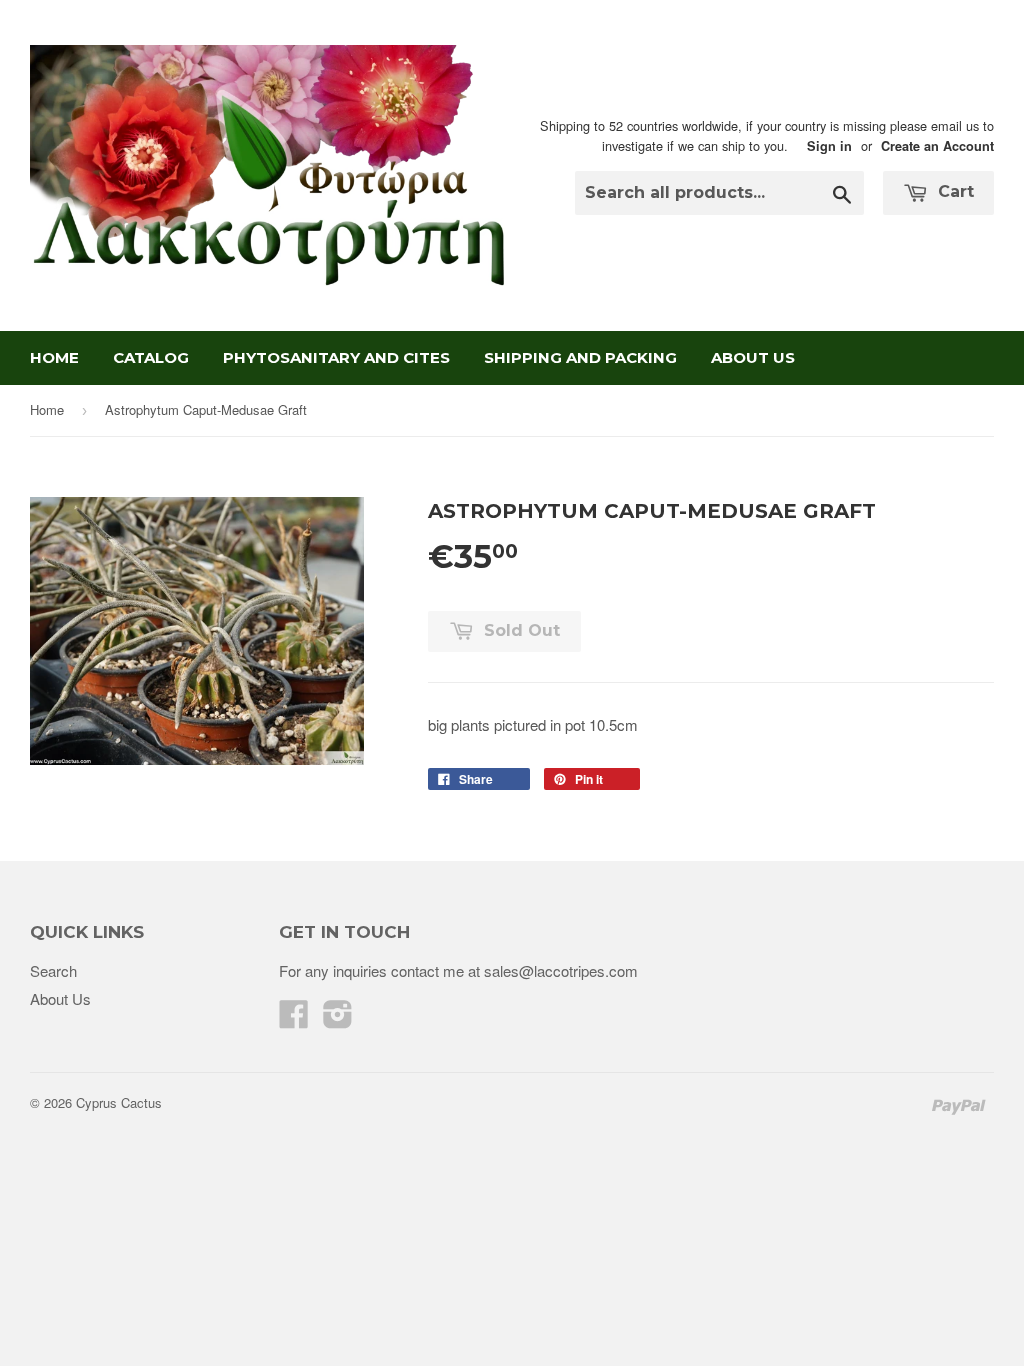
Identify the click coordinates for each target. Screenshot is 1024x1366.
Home (54, 357)
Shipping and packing (580, 357)
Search (53, 970)
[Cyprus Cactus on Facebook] (294, 1019)
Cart (953, 191)
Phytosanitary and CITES (336, 357)
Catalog (151, 357)
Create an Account (937, 146)
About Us (753, 357)
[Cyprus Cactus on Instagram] (338, 1019)
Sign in (829, 146)
